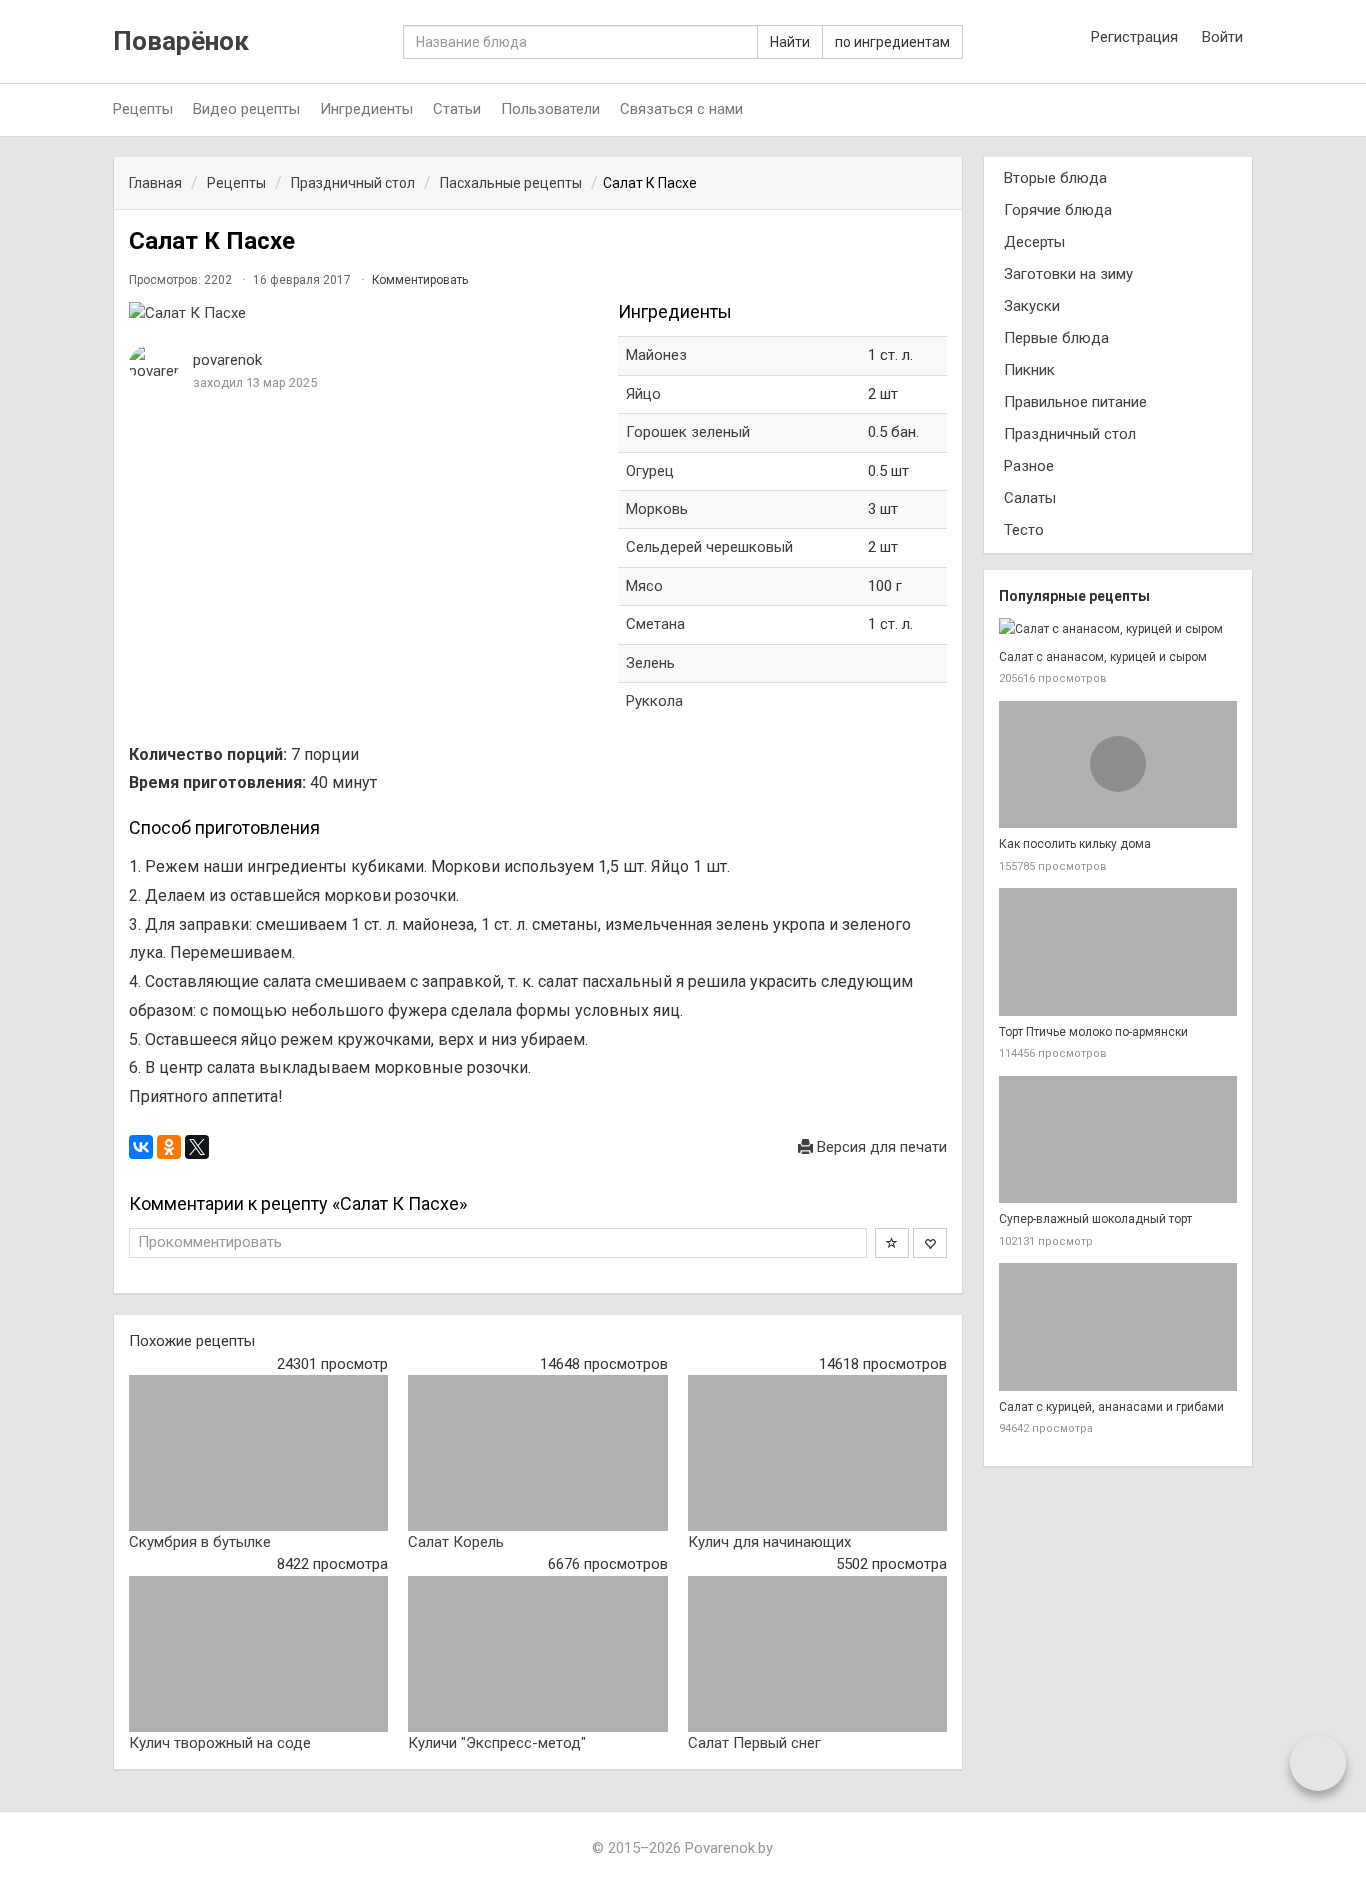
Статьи (457, 109)
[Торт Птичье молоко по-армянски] (1118, 952)
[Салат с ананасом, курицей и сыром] (1118, 629)
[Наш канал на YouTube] (1235, 110)
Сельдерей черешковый (709, 547)
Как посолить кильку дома (1075, 844)
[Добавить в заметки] (892, 1243)
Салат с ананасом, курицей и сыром (1103, 657)
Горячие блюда (1058, 210)
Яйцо (643, 394)
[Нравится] (930, 1243)
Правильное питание (1075, 402)
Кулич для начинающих (769, 1542)
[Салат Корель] (537, 1453)
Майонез (656, 355)
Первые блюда (1056, 338)
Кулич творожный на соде (220, 1743)
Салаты (1030, 498)
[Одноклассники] (169, 1147)
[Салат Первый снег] (817, 1654)
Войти (1222, 37)
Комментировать (420, 280)
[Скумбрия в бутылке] (258, 1453)
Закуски (1032, 306)
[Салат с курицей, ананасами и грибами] (1118, 1327)
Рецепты (143, 109)
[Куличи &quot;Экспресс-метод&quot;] (537, 1654)
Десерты (1034, 242)
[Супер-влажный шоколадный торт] (1118, 1140)
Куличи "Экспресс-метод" (497, 1743)
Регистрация (1134, 37)
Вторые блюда (1055, 178)
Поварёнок (181, 41)
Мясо (644, 586)
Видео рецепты (246, 109)
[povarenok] (154, 363)
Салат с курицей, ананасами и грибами (1111, 1407)
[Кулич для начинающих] (817, 1453)
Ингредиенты (366, 109)
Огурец (650, 471)
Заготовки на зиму (1068, 274)
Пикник (1029, 370)
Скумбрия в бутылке (200, 1542)
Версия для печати (880, 1147)
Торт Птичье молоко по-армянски (1093, 1032)
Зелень (650, 663)
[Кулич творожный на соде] (258, 1654)
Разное (1029, 466)
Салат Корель (456, 1542)
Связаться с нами (681, 109)
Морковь (657, 509)
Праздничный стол (1070, 434)
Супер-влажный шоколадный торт (1095, 1219)
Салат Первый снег (754, 1743)
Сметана (655, 624)
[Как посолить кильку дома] (1118, 765)
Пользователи (550, 109)
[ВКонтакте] (141, 1147)
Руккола (654, 701)
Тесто (1024, 530)
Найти (790, 42)
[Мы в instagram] (1153, 110)
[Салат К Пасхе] (363, 313)
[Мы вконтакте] (1194, 110)
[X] (197, 1147)
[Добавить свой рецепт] (1318, 1762)
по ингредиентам (892, 42)
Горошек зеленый (688, 432)
